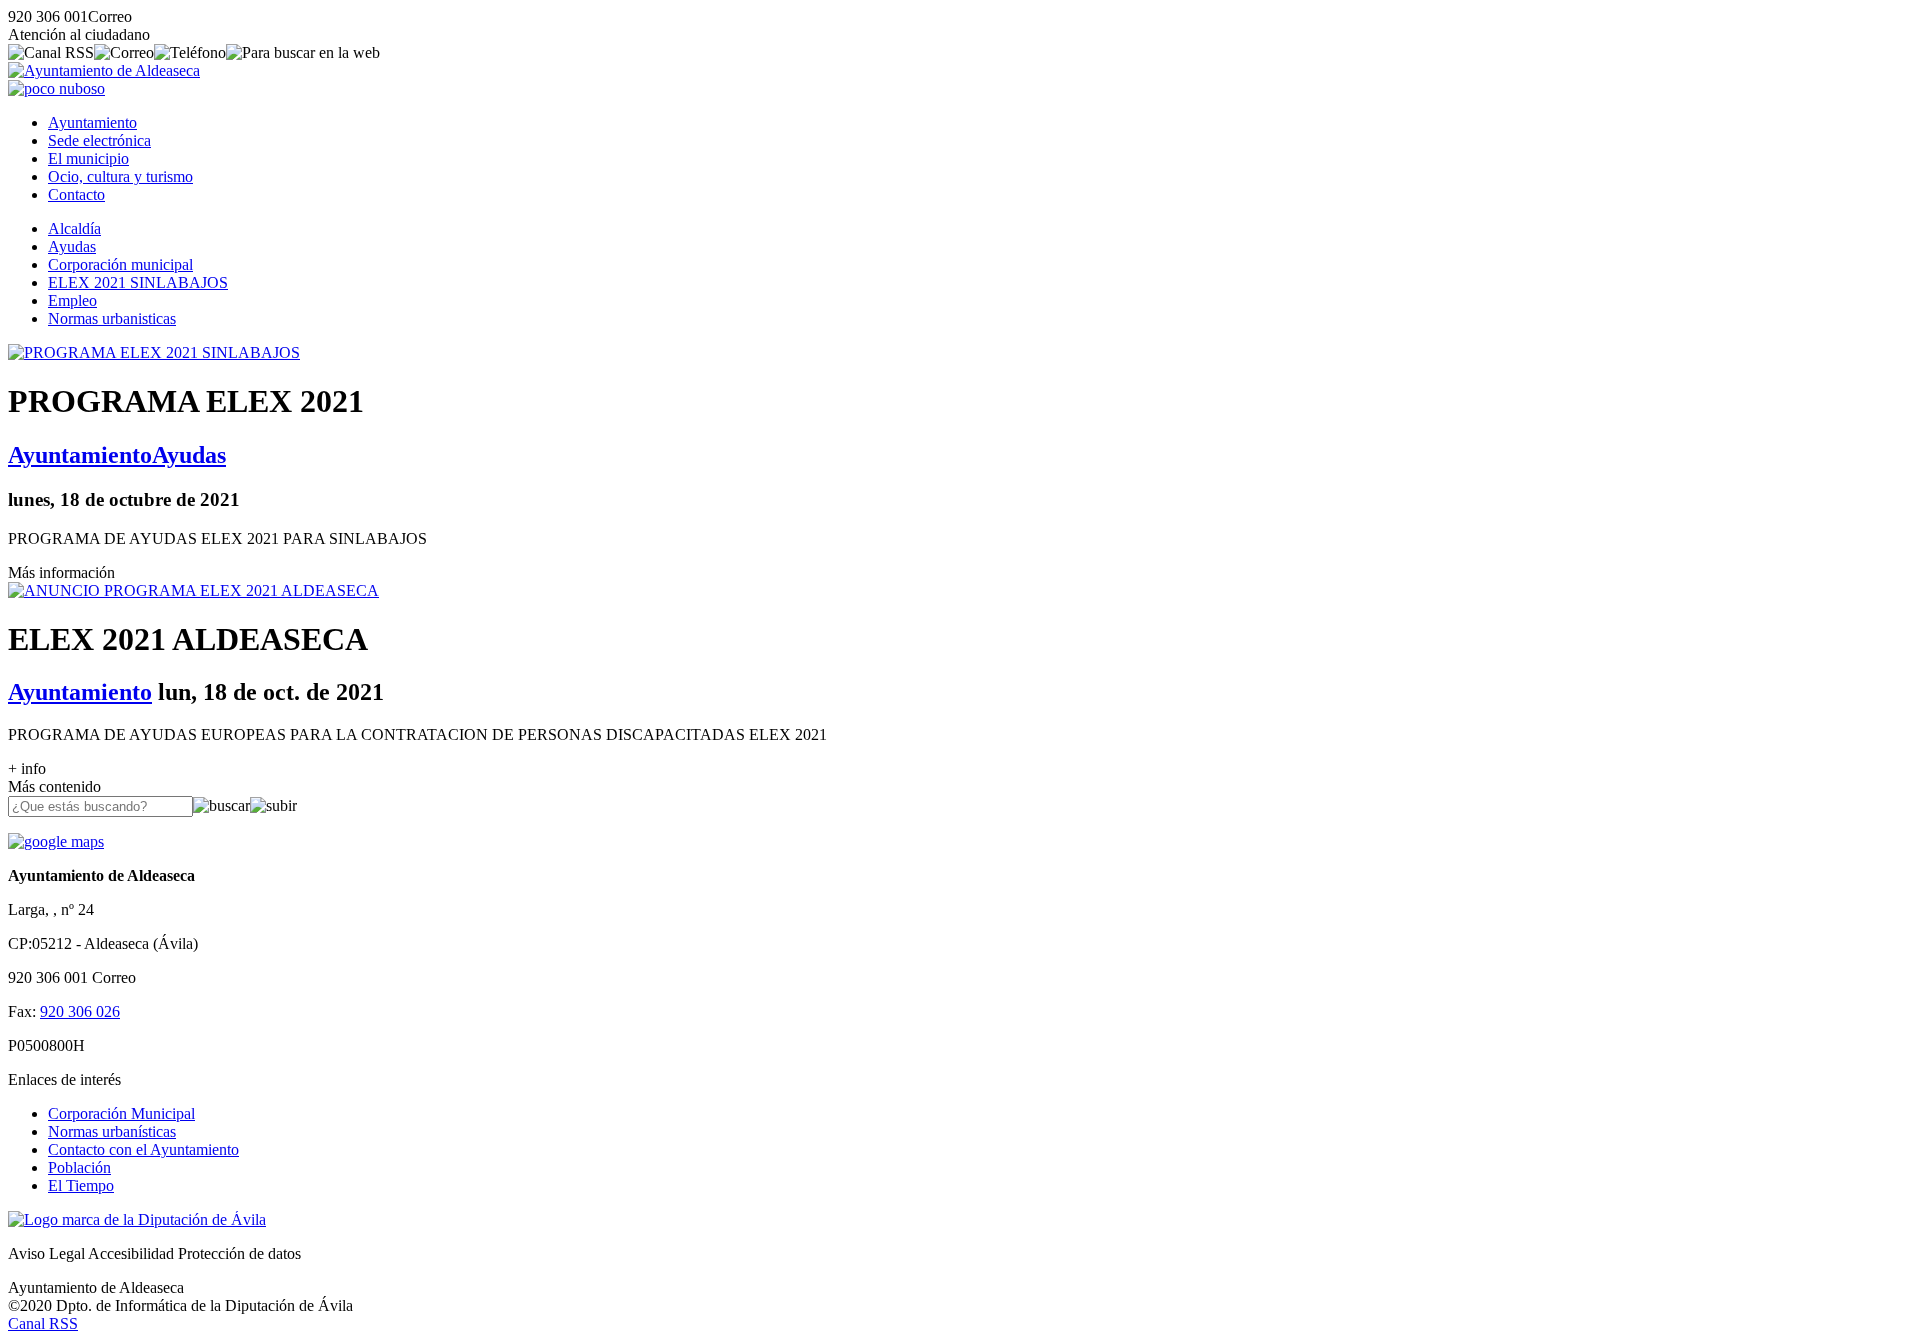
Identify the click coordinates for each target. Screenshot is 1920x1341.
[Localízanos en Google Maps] (56, 841)
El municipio (88, 158)
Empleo (72, 300)
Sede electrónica (99, 140)
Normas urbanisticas (112, 318)
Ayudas (72, 246)
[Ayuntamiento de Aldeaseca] (104, 70)
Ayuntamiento (92, 122)
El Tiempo (81, 1185)
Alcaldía (74, 228)
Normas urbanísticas (112, 1131)
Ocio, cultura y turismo (120, 176)
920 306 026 (80, 1011)
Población (79, 1167)
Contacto (76, 194)
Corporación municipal (120, 264)
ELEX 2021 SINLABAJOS (138, 282)
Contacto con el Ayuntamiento (143, 1149)
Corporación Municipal (121, 1113)
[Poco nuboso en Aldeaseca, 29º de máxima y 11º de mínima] (56, 88)
